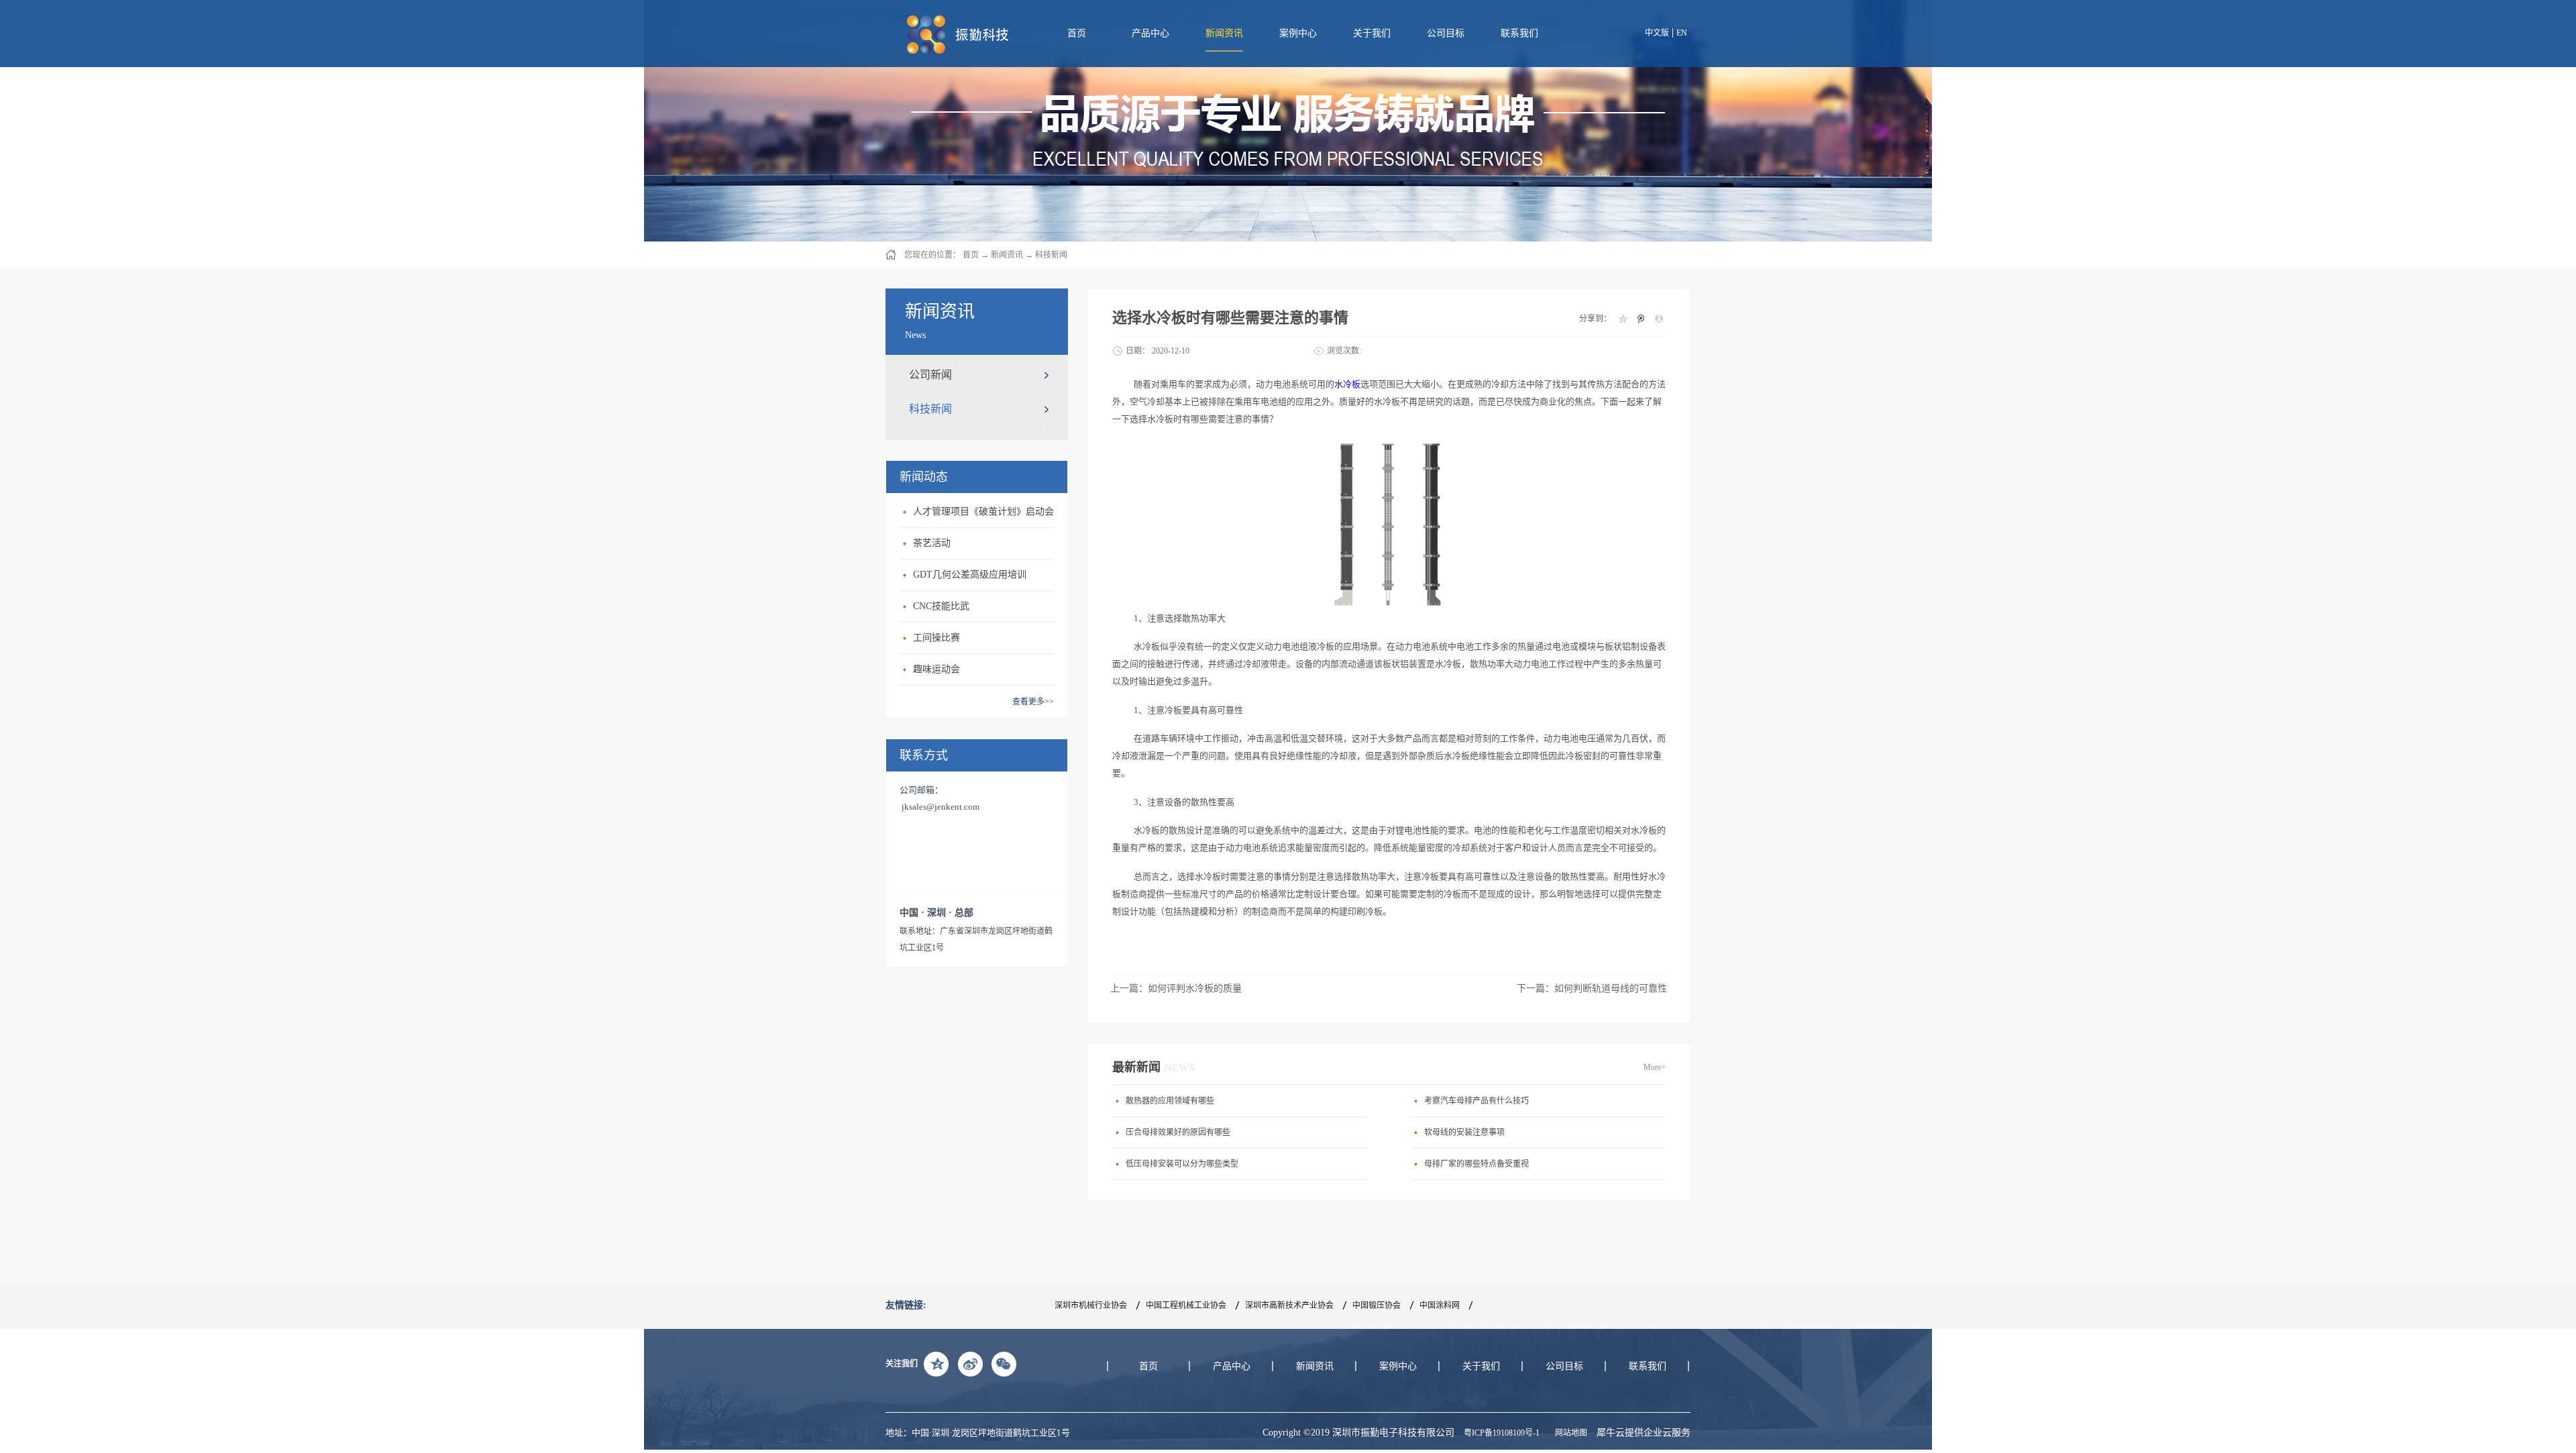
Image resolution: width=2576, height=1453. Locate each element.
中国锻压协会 (1377, 1305)
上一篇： (1176, 988)
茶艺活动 (932, 543)
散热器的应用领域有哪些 (1170, 1101)
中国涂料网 (1440, 1305)
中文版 (1657, 33)
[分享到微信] (1004, 1364)
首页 (1077, 33)
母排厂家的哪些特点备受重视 (1477, 1164)
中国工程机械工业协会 (1186, 1305)
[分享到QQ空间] (1622, 319)
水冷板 (1347, 384)
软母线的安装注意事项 (1464, 1132)
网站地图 (1569, 1433)
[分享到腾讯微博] (1641, 319)
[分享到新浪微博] (970, 1364)
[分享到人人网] (1659, 319)
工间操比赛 (936, 638)
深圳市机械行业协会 (1091, 1305)
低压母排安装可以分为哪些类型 (1182, 1164)
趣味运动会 (936, 669)
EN (1682, 33)
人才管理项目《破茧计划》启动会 (983, 512)
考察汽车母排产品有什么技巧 (1477, 1101)
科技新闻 (1051, 255)
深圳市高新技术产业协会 (1289, 1305)
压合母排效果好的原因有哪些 (1178, 1132)
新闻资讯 (1007, 255)
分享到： (1595, 319)
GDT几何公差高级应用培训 (970, 575)
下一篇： (1592, 988)
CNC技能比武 (941, 606)
